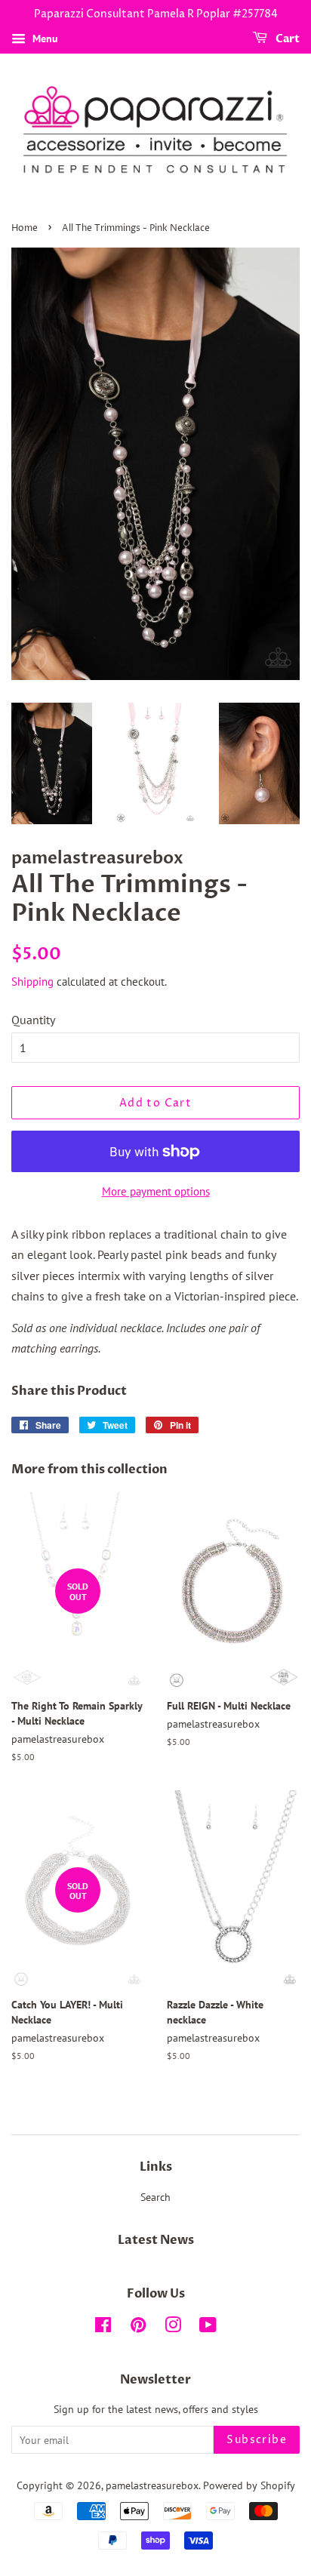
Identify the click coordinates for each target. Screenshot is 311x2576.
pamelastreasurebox (152, 2485)
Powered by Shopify (249, 2485)
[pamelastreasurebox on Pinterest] (138, 2328)
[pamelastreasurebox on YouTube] (208, 2328)
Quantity (33, 1020)
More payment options (156, 1191)
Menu (44, 38)
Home (25, 228)
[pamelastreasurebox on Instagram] (173, 2328)
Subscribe (257, 2440)
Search (155, 2197)
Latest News (156, 2240)
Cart (286, 39)
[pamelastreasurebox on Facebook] (103, 2328)
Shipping (32, 982)
